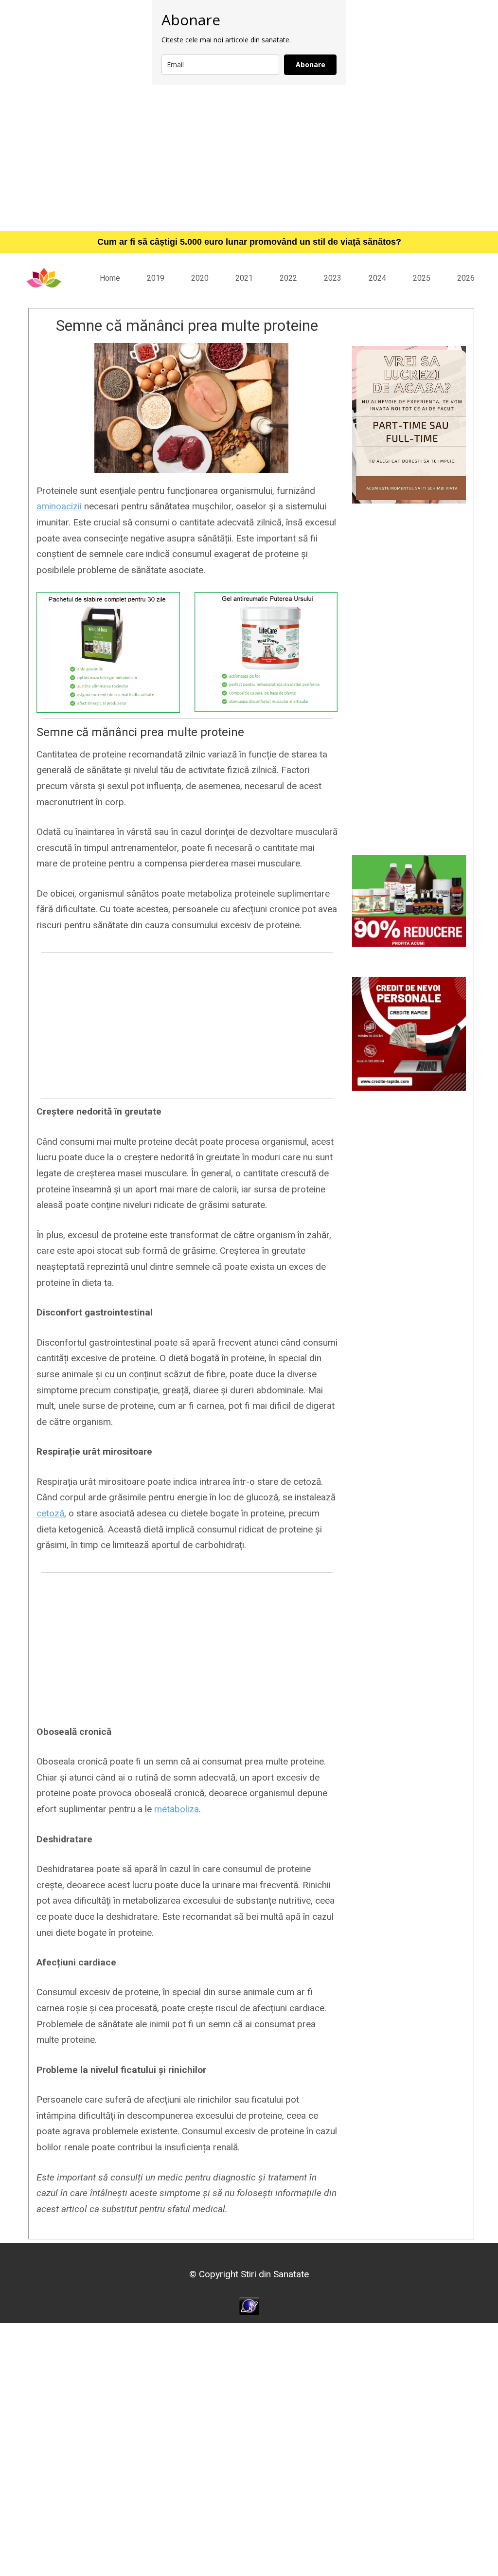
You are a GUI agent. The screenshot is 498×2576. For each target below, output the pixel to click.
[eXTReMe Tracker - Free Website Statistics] (249, 2305)
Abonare (311, 64)
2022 (288, 278)
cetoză (50, 1513)
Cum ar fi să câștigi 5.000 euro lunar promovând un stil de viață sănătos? (249, 242)
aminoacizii (59, 506)
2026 (466, 278)
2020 (200, 278)
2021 (244, 278)
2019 (156, 278)
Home (110, 278)
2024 (377, 278)
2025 (422, 278)
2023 (333, 278)
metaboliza (177, 1809)
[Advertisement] (249, 158)
